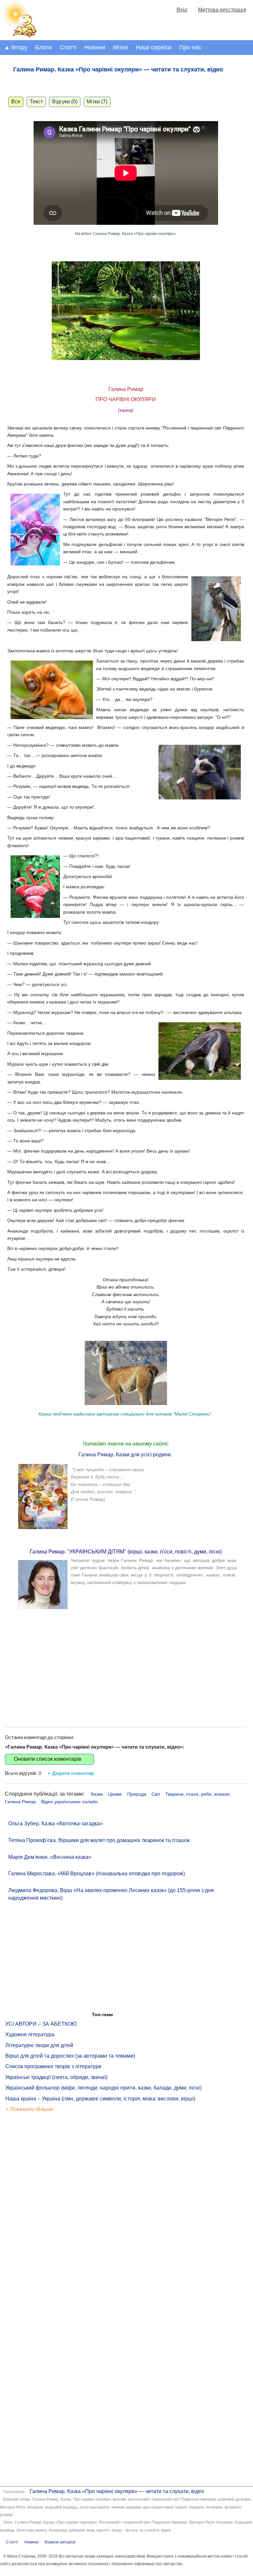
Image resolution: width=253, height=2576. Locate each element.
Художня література (30, 2034)
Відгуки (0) (65, 102)
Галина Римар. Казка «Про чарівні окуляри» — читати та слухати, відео (117, 2491)
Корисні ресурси (60, 2542)
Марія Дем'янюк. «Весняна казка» (50, 1857)
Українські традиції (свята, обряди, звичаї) (56, 2077)
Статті (68, 47)
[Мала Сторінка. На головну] (19, 36)
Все (16, 102)
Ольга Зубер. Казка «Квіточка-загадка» (56, 1823)
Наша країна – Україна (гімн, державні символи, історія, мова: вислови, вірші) (100, 2099)
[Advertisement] (126, 1664)
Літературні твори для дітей (39, 2045)
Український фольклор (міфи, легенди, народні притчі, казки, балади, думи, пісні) (103, 2088)
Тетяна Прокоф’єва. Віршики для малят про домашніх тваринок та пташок (99, 1840)
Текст (36, 102)
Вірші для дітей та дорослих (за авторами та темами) (70, 2056)
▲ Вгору (16, 47)
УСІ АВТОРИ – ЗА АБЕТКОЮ (41, 2024)
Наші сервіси (154, 47)
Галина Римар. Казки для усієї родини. (125, 1455)
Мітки (120, 47)
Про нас (190, 47)
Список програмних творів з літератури (53, 2066)
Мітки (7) (97, 102)
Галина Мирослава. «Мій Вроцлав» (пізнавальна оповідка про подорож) (97, 1873)
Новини (95, 47)
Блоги (43, 47)
